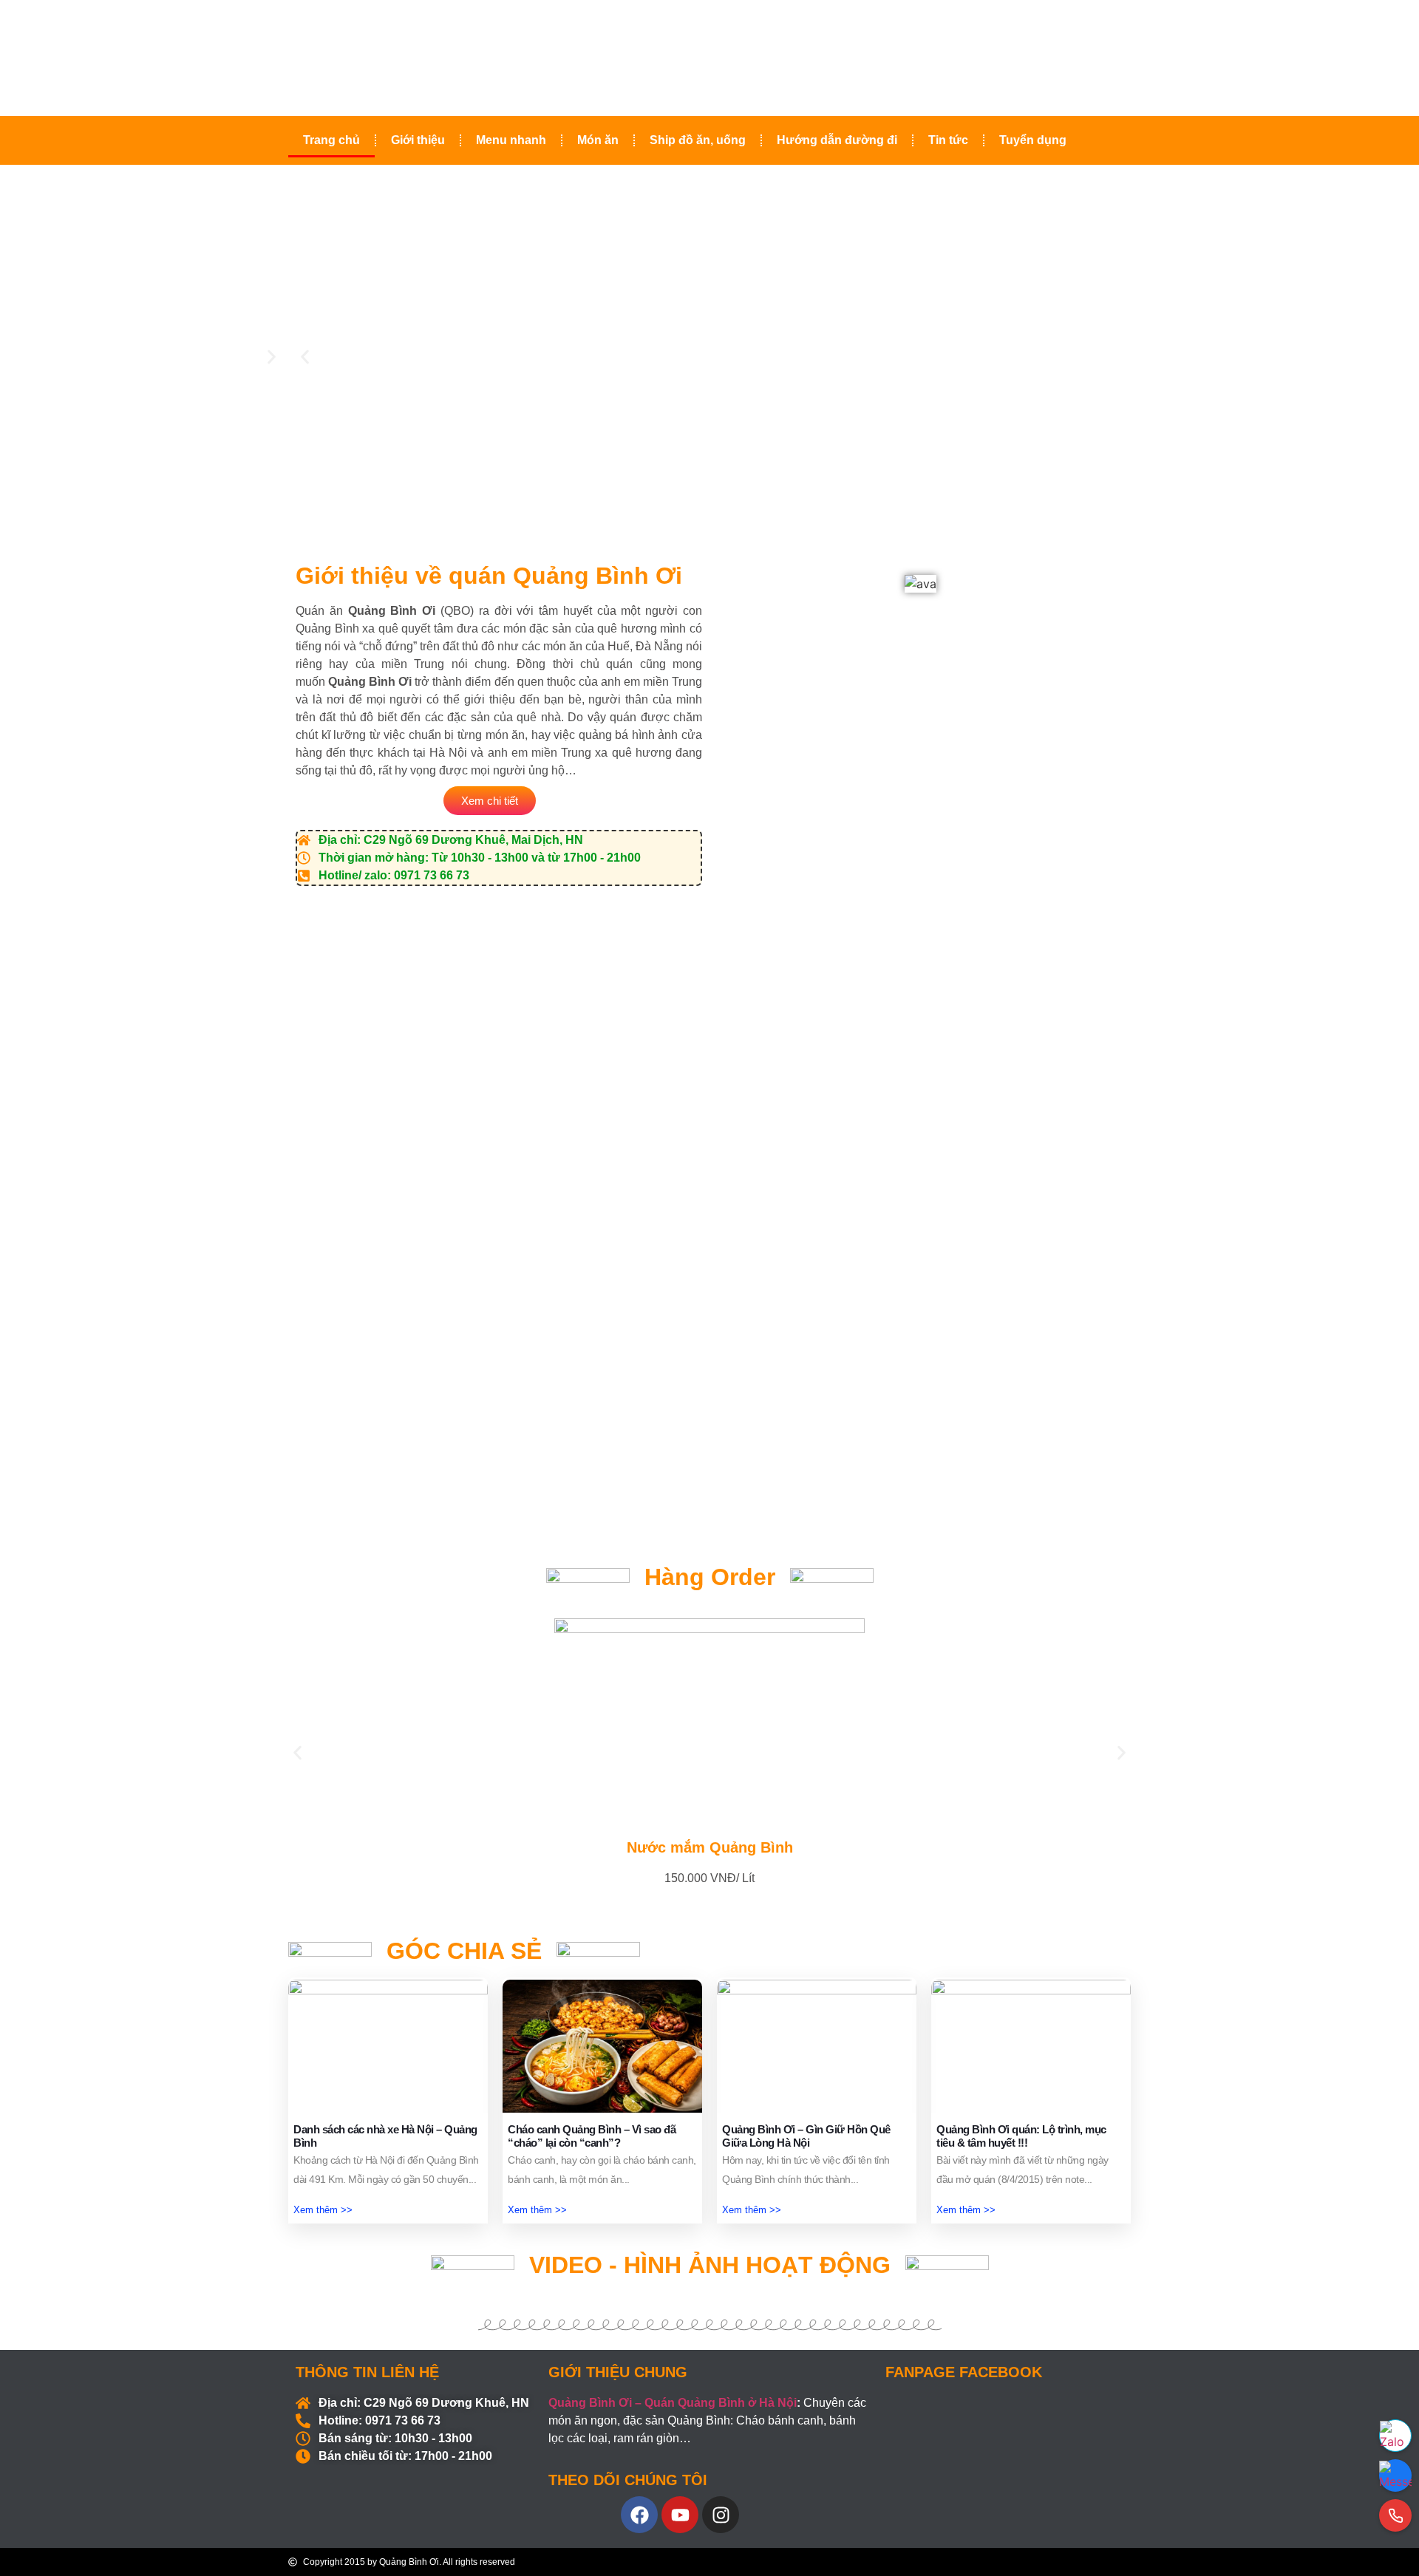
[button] (305, 357)
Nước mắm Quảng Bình (710, 1847)
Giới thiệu (418, 140)
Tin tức (948, 140)
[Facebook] (639, 2515)
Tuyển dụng (1033, 140)
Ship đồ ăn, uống (698, 140)
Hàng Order (710, 1577)
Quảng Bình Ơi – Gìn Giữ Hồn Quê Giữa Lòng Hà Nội (806, 2136)
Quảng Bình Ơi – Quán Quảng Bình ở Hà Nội (673, 2403)
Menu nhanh (511, 140)
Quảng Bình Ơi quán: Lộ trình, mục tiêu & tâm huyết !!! (1021, 2136)
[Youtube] (680, 2515)
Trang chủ (331, 140)
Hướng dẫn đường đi (837, 140)
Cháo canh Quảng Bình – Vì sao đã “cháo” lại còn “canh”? (592, 2136)
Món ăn (598, 140)
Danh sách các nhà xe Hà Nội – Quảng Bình (385, 2136)
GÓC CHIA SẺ (464, 1951)
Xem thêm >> (323, 2210)
